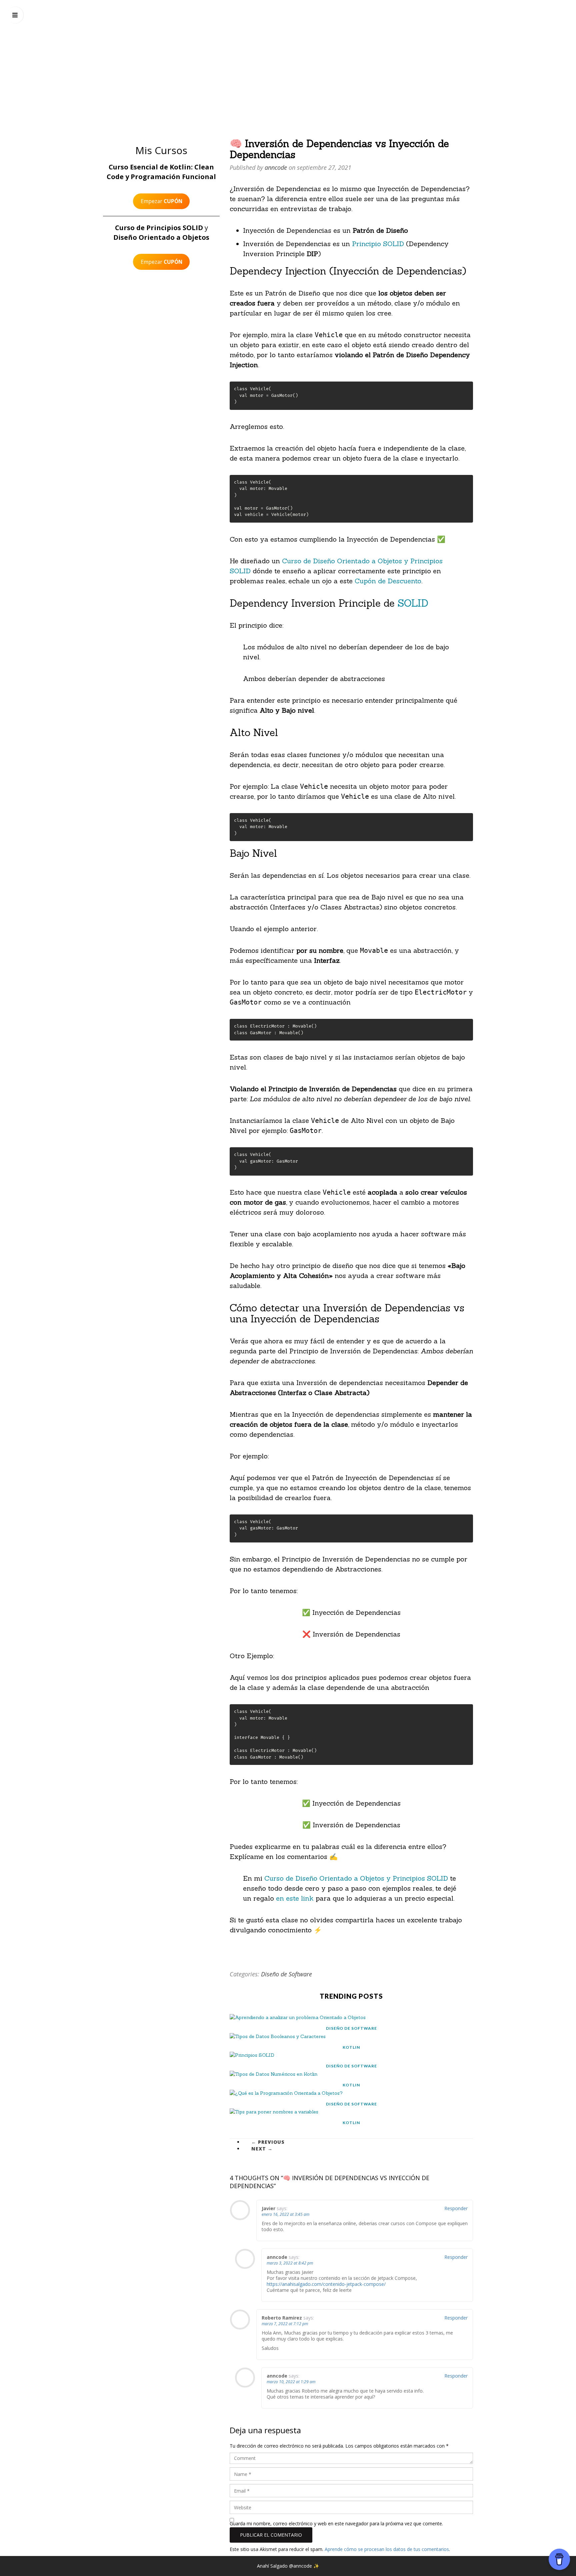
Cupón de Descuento (388, 581)
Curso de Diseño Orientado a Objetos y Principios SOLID (357, 1878)
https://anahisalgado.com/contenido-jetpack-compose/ (326, 2284)
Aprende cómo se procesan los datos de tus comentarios (387, 2549)
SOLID (413, 603)
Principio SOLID (378, 244)
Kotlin (351, 2047)
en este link (295, 1898)
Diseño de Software (286, 1974)
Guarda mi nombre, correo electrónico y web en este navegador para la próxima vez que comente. (336, 2523)
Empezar (161, 201)
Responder (456, 2208)
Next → (262, 2149)
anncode (288, 52)
